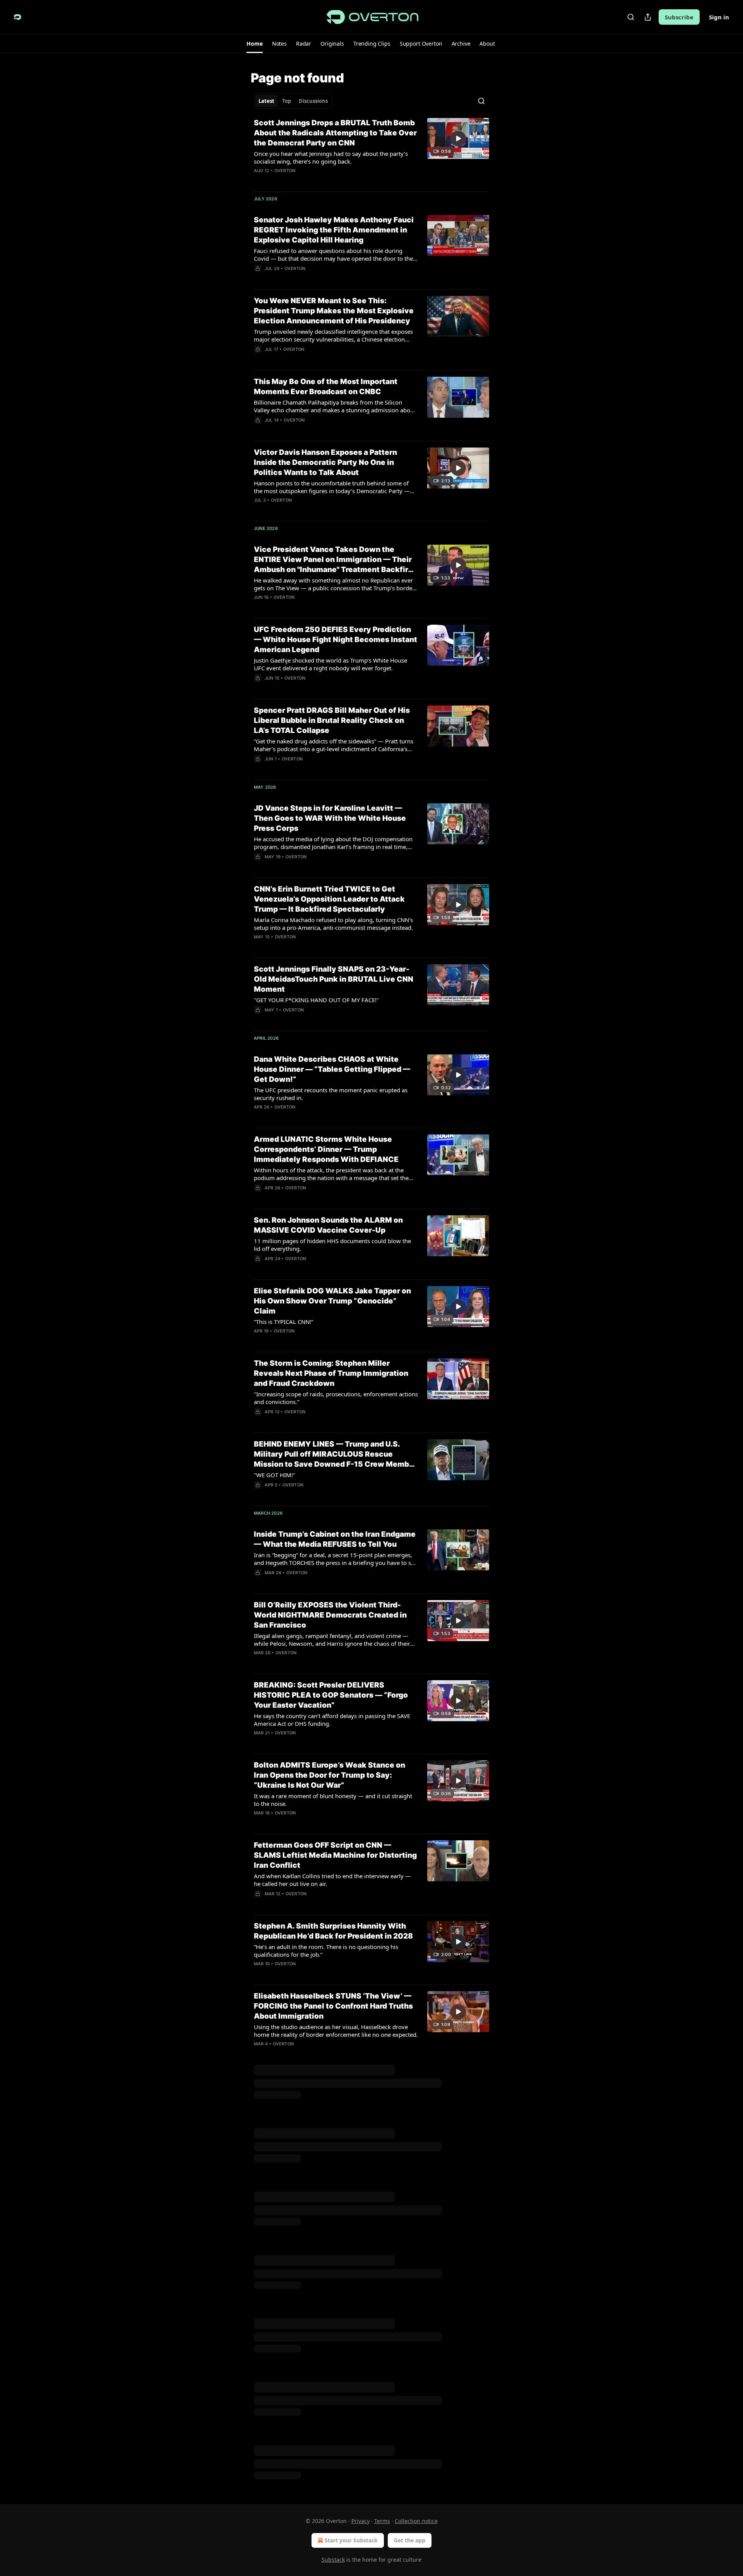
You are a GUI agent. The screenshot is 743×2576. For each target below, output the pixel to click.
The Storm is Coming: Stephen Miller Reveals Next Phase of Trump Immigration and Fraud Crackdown (331, 1373)
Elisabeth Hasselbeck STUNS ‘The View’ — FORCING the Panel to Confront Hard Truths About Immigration (333, 2006)
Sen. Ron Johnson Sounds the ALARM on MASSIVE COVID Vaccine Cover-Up (328, 1225)
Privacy (360, 2521)
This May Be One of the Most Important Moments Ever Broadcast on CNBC (326, 387)
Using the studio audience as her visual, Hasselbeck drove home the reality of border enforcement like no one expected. (336, 2031)
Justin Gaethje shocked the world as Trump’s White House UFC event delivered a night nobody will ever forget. (330, 664)
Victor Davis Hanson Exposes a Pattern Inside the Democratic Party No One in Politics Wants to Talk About (325, 462)
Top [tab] (287, 101)
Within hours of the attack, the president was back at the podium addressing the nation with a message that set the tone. (331, 1174)
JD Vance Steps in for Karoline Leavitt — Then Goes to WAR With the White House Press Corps (330, 818)
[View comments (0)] (312, 1117)
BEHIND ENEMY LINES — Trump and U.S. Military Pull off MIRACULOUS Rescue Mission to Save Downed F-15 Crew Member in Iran (335, 1455)
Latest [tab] (266, 101)
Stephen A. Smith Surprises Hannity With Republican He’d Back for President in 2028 (333, 1931)
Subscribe (679, 17)
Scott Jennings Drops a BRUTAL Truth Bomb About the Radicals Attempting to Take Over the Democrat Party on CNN (335, 133)
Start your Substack (351, 2540)
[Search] (631, 17)
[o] (458, 138)
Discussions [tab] (313, 101)
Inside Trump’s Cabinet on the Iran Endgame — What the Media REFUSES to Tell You (335, 1539)
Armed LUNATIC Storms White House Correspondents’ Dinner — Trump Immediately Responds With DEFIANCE (326, 1149)
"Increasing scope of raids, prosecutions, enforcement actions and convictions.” (336, 1398)
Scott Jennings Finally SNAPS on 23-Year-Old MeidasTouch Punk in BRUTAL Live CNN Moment (334, 979)
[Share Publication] (648, 17)
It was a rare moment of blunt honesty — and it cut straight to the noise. (333, 1800)
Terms (382, 2521)
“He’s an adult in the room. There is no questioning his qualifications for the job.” (326, 1951)
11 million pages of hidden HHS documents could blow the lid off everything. (332, 1245)
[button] (254, 44)
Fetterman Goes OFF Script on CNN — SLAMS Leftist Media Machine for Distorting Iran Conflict (335, 1855)
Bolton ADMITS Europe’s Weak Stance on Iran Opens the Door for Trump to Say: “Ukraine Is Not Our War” (330, 1775)
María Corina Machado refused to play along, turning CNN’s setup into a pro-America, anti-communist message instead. (333, 924)
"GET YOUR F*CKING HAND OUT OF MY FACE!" (316, 1000)
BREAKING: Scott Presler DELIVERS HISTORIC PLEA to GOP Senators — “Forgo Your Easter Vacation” (331, 1695)
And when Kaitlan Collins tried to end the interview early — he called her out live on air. (332, 1880)
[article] (371, 152)
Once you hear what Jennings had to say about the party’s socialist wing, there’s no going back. (331, 157)
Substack (333, 2560)
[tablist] (293, 101)
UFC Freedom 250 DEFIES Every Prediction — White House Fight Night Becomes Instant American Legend (336, 640)
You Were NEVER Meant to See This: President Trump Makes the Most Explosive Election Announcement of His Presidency (334, 311)
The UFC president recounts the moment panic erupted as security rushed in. (331, 1094)
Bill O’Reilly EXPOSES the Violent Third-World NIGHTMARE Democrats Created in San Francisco (330, 1615)
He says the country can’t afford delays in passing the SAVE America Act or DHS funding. (332, 1720)
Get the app (410, 2540)
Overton (285, 171)
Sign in (719, 17)
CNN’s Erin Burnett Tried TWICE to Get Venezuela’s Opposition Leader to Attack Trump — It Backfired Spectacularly (329, 899)
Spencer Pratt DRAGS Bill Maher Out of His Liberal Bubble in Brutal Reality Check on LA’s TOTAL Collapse (332, 720)
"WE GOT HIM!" (275, 1475)
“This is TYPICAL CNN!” (283, 1322)
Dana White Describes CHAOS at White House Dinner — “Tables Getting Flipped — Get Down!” (332, 1069)
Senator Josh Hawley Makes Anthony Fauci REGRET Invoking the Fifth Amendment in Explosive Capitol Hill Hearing (334, 230)
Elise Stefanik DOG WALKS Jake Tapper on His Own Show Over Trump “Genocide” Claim (332, 1301)
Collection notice (416, 2521)
